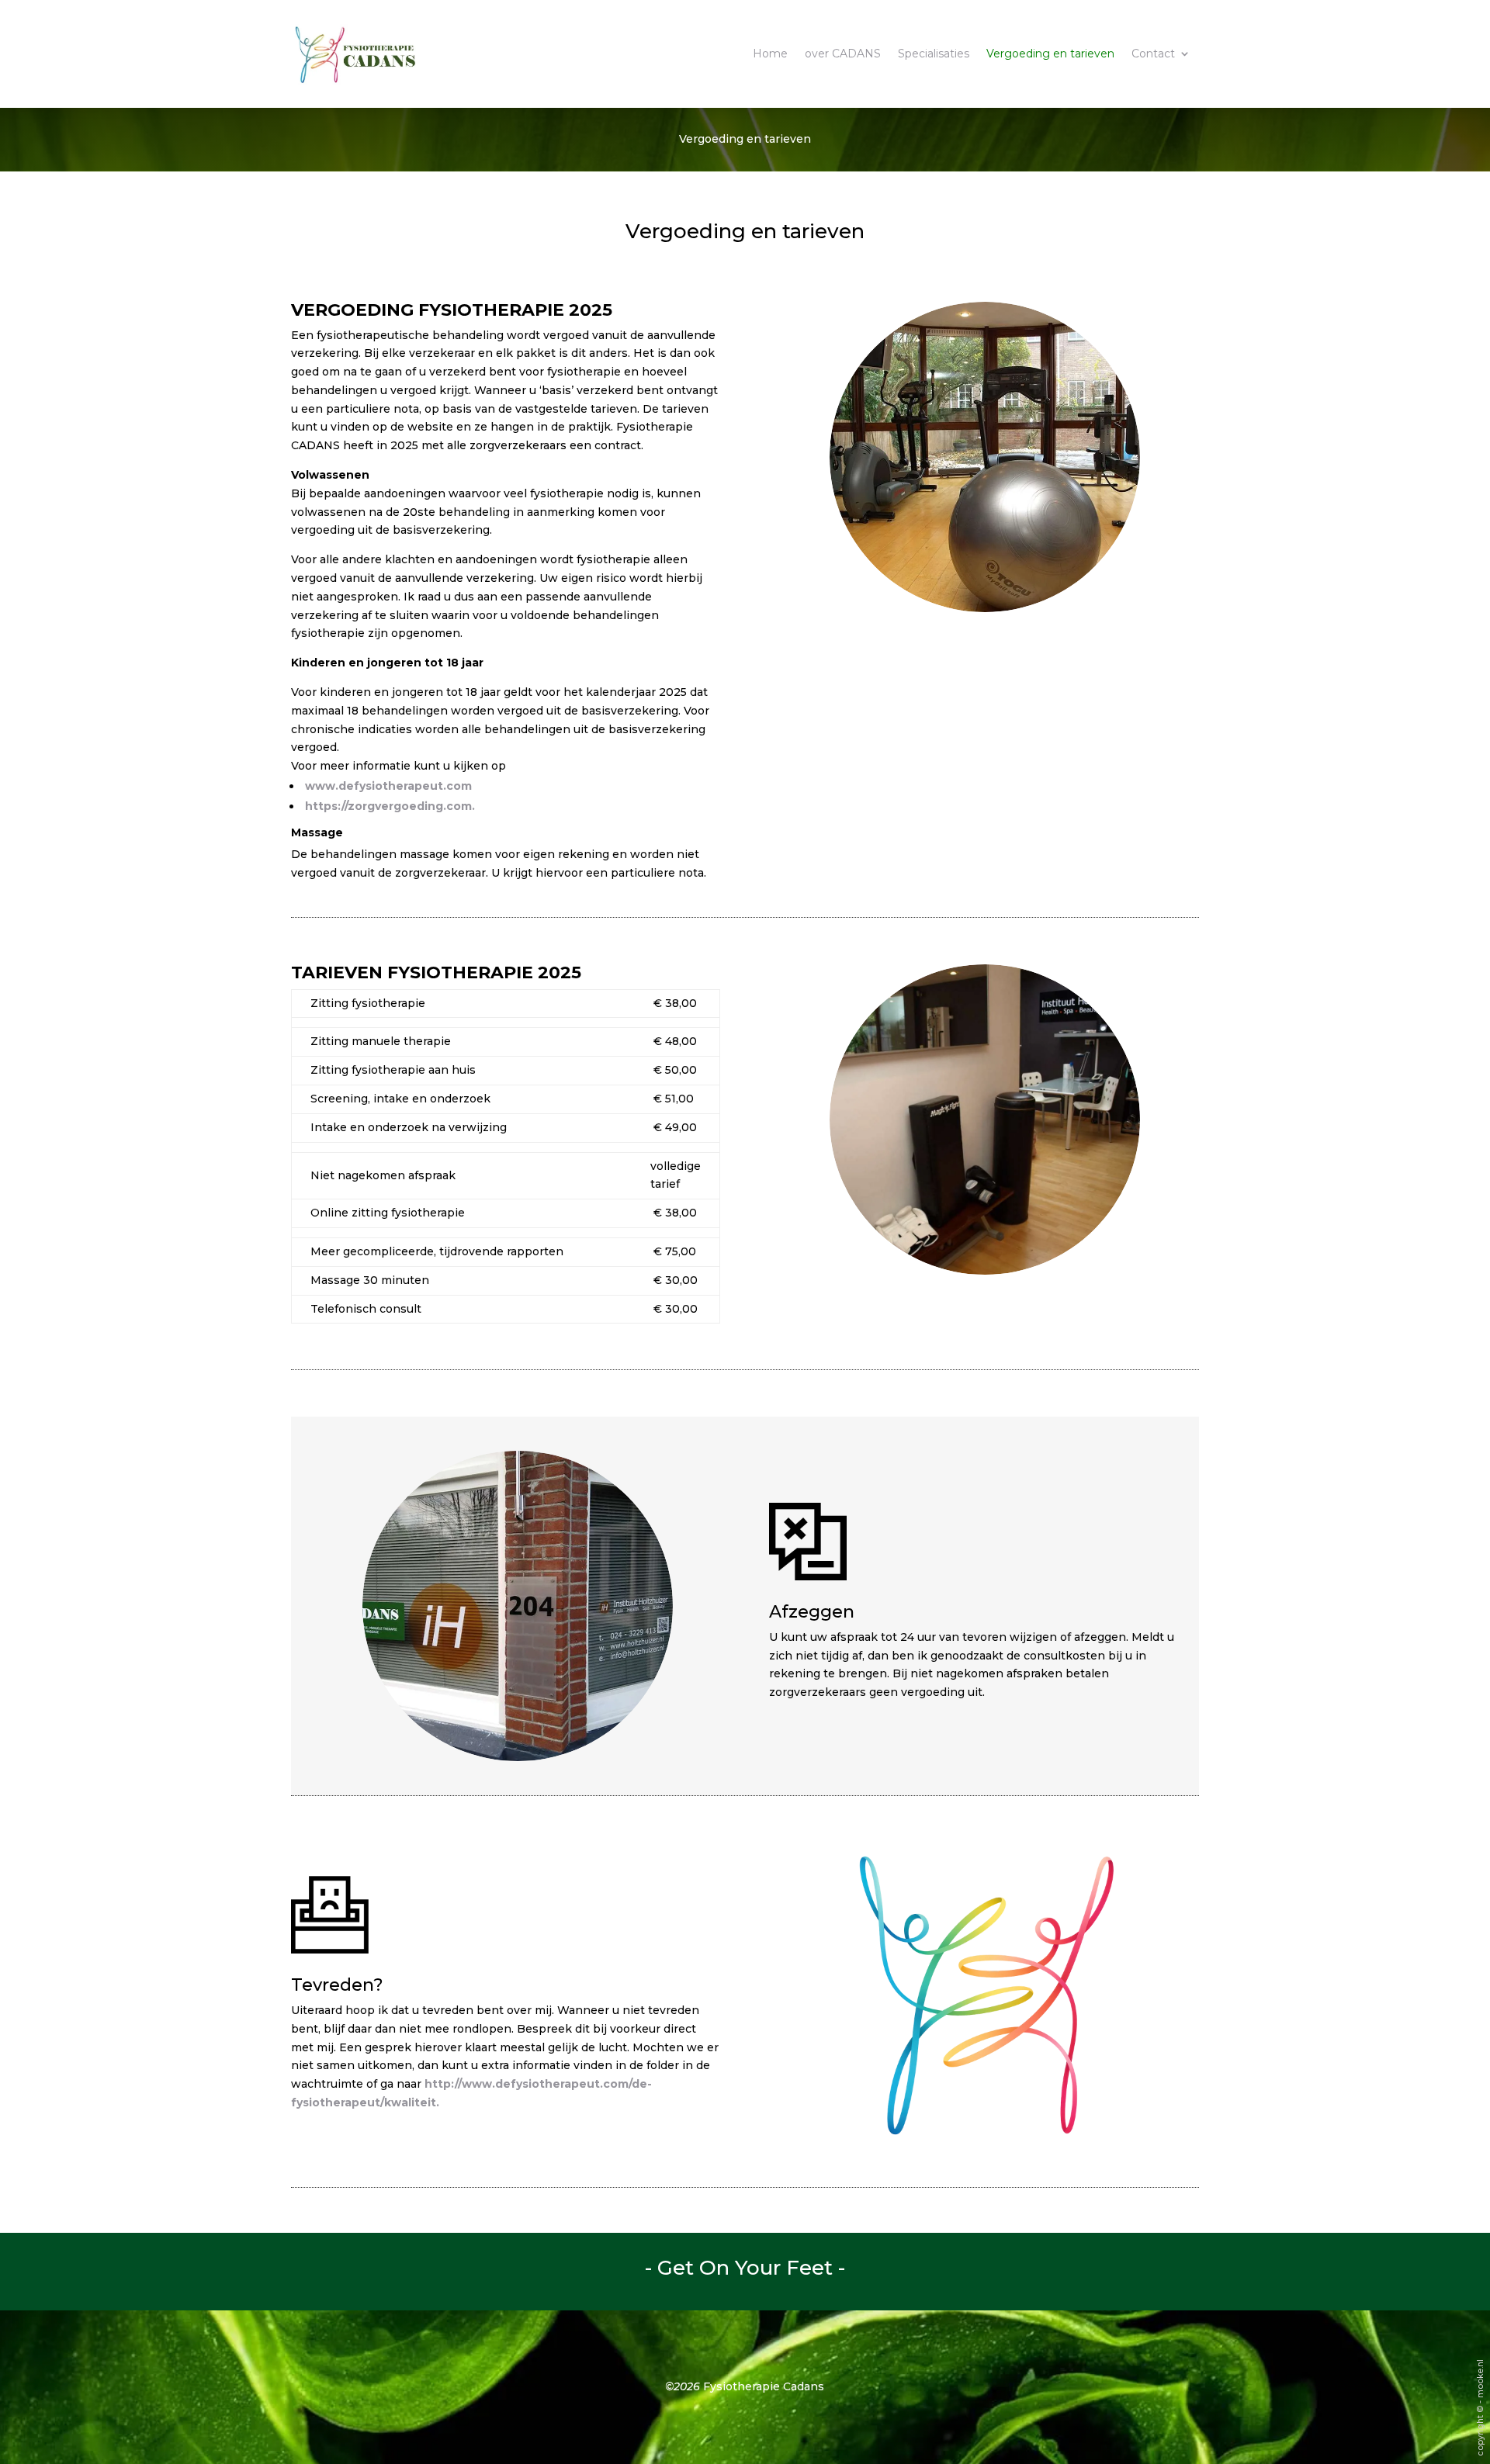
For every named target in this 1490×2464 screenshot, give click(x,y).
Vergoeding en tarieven (1050, 54)
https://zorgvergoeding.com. (390, 806)
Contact (1153, 54)
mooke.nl (1480, 2379)
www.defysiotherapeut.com (388, 786)
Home (770, 54)
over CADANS (843, 54)
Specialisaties (934, 54)
